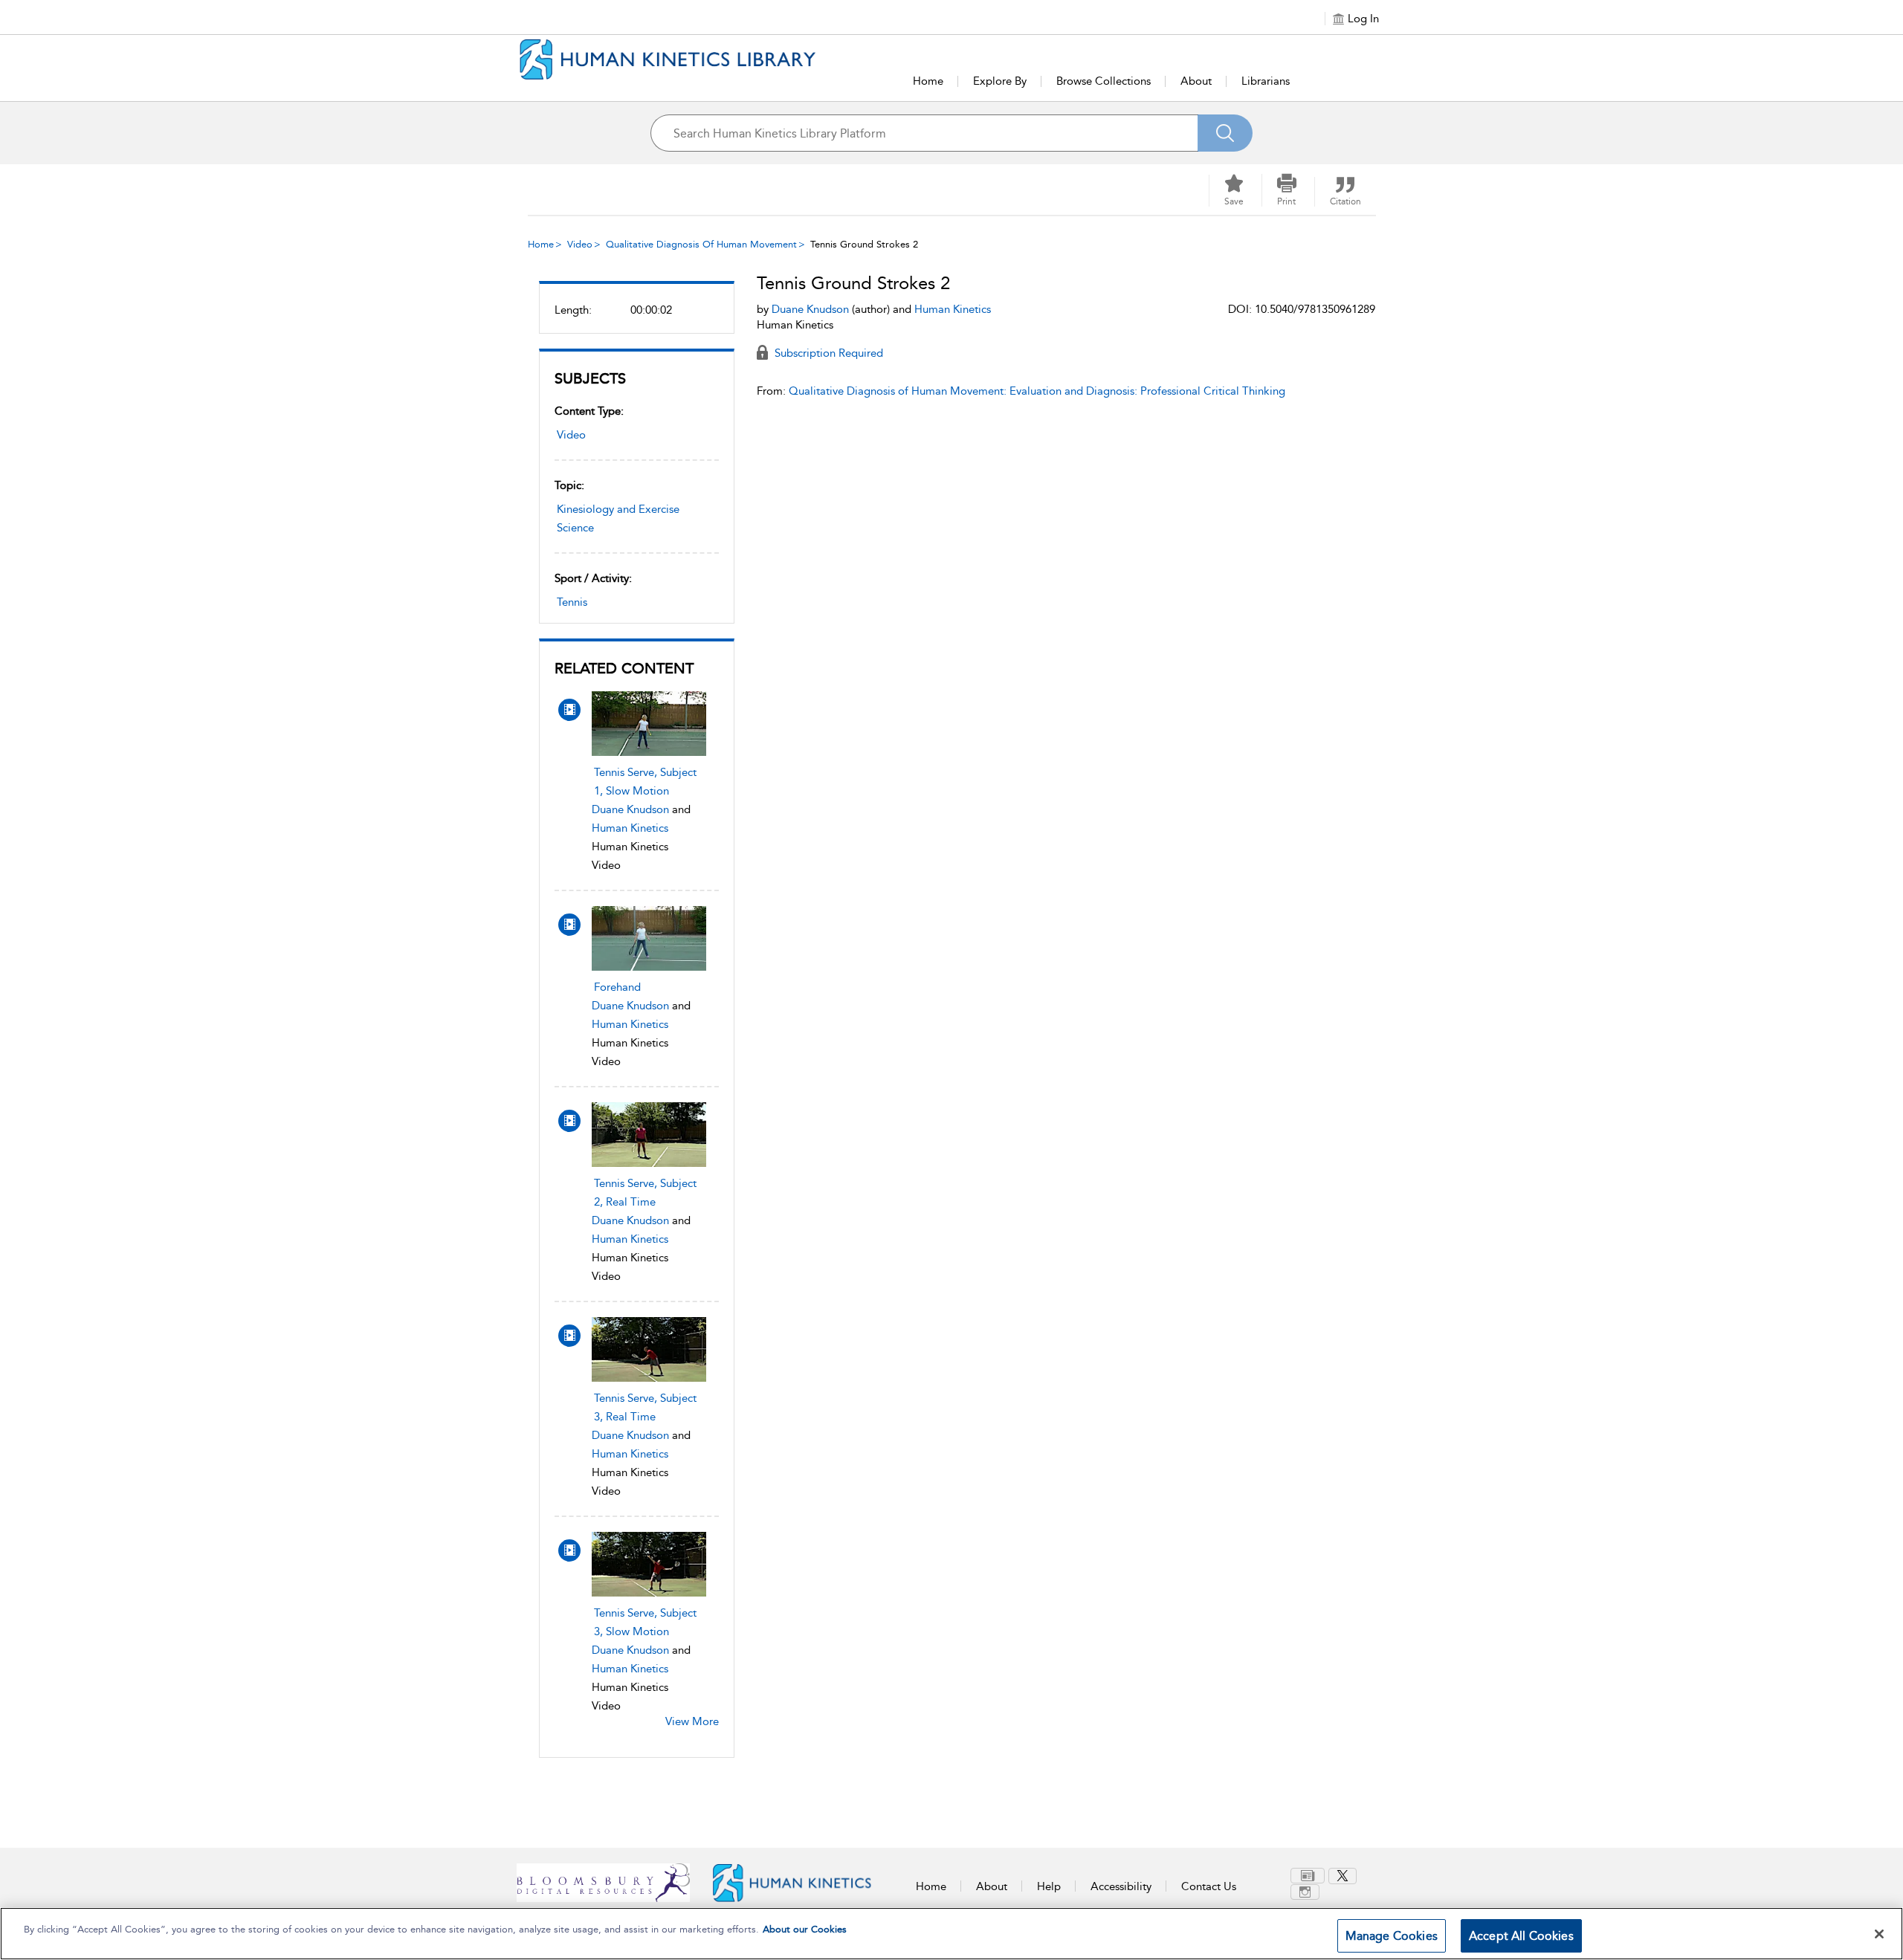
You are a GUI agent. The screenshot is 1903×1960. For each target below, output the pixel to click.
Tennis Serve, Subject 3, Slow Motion (645, 1622)
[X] (1343, 1876)
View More (692, 1721)
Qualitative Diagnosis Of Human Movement (701, 244)
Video (580, 244)
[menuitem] (1309, 1876)
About (1196, 81)
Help (1049, 1886)
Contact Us (1209, 1886)
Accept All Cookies (1521, 1936)
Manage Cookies (1392, 1936)
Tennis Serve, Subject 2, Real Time (645, 1193)
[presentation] (649, 724)
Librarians (1266, 81)
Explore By (1000, 81)
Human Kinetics (630, 828)
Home (928, 81)
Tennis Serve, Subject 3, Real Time (645, 1407)
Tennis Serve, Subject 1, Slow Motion (645, 782)
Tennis (572, 602)
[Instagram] (1305, 1892)
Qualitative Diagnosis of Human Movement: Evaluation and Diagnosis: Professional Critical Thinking (1037, 391)
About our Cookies (805, 1929)
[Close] (1879, 1934)
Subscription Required (827, 353)
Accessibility (1121, 1886)
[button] (1287, 190)
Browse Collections (1104, 81)
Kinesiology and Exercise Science (618, 518)
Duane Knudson (630, 809)
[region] (951, 1934)
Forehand (617, 987)
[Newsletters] (1308, 1876)
